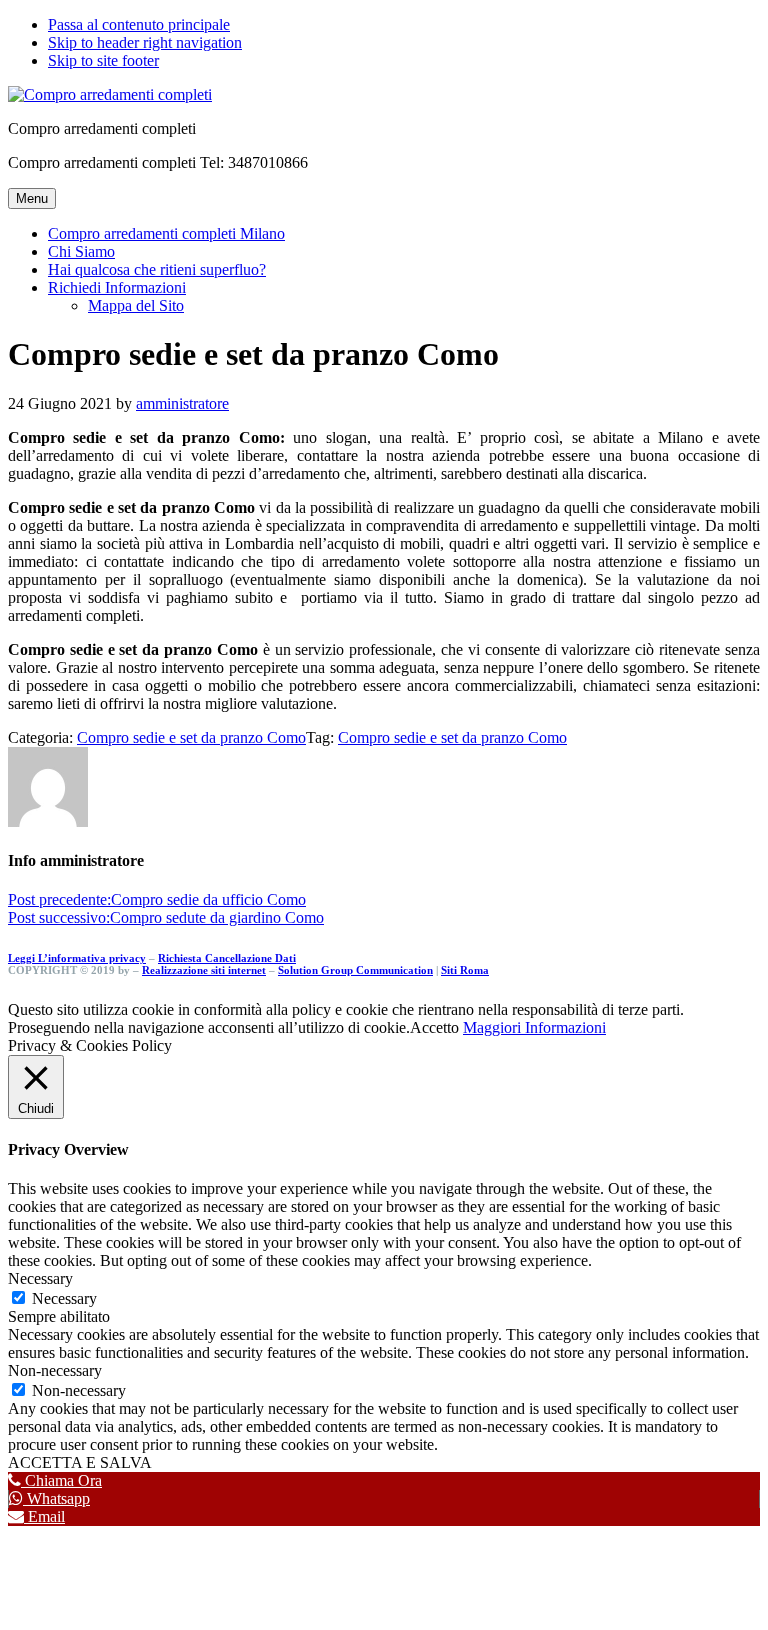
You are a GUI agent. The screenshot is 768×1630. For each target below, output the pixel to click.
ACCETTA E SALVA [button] (80, 1462)
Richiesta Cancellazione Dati (227, 958)
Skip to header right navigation (145, 42)
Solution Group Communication (355, 970)
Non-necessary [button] (55, 1370)
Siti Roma (465, 970)
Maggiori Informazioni (534, 1027)
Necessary (64, 1298)
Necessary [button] (40, 1278)
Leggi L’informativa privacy (77, 958)
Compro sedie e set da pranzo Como (191, 737)
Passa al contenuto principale (139, 24)
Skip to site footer (103, 60)
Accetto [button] (434, 1027)
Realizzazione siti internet (204, 970)
